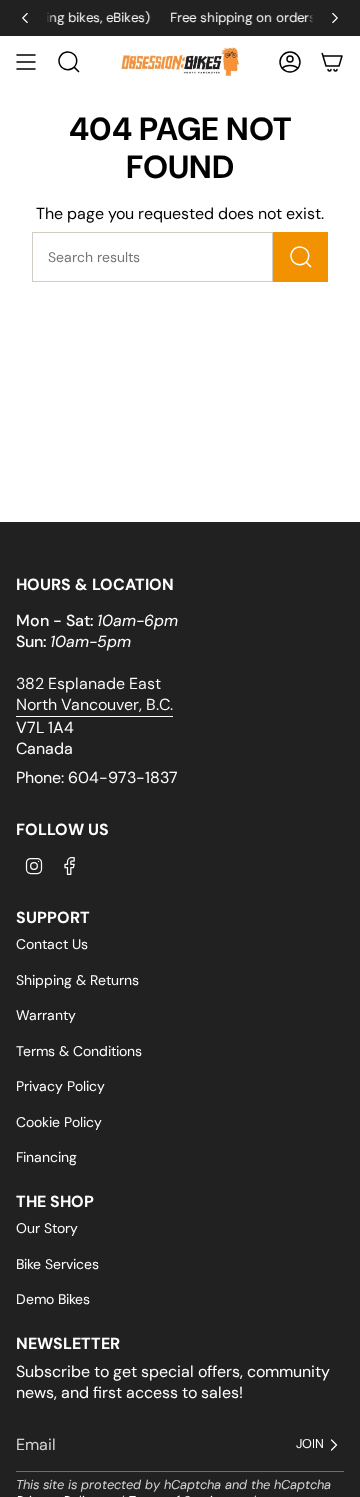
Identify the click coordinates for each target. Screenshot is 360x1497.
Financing (46, 1157)
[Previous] (25, 18)
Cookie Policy (59, 1122)
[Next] (335, 18)
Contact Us (52, 944)
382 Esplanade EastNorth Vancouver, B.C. (94, 694)
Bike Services (57, 1264)
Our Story (47, 1228)
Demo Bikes (53, 1299)
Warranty (46, 1015)
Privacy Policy (60, 1086)
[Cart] (332, 62)
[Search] (300, 257)
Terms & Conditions (79, 1051)
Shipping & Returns (77, 980)
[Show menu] (26, 62)
